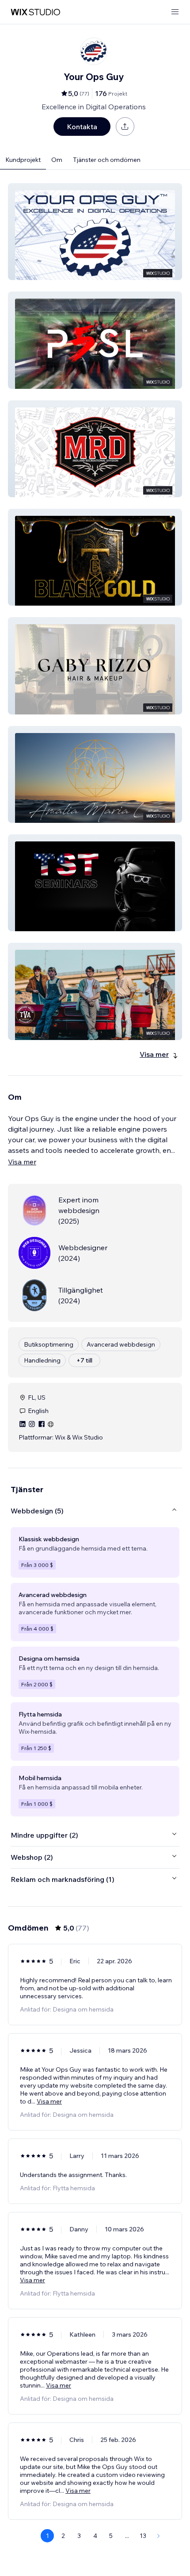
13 (143, 2536)
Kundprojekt (23, 160)
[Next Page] (159, 2536)
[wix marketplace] (35, 12)
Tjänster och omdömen (107, 160)
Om (57, 160)
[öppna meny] (175, 12)
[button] (95, 232)
